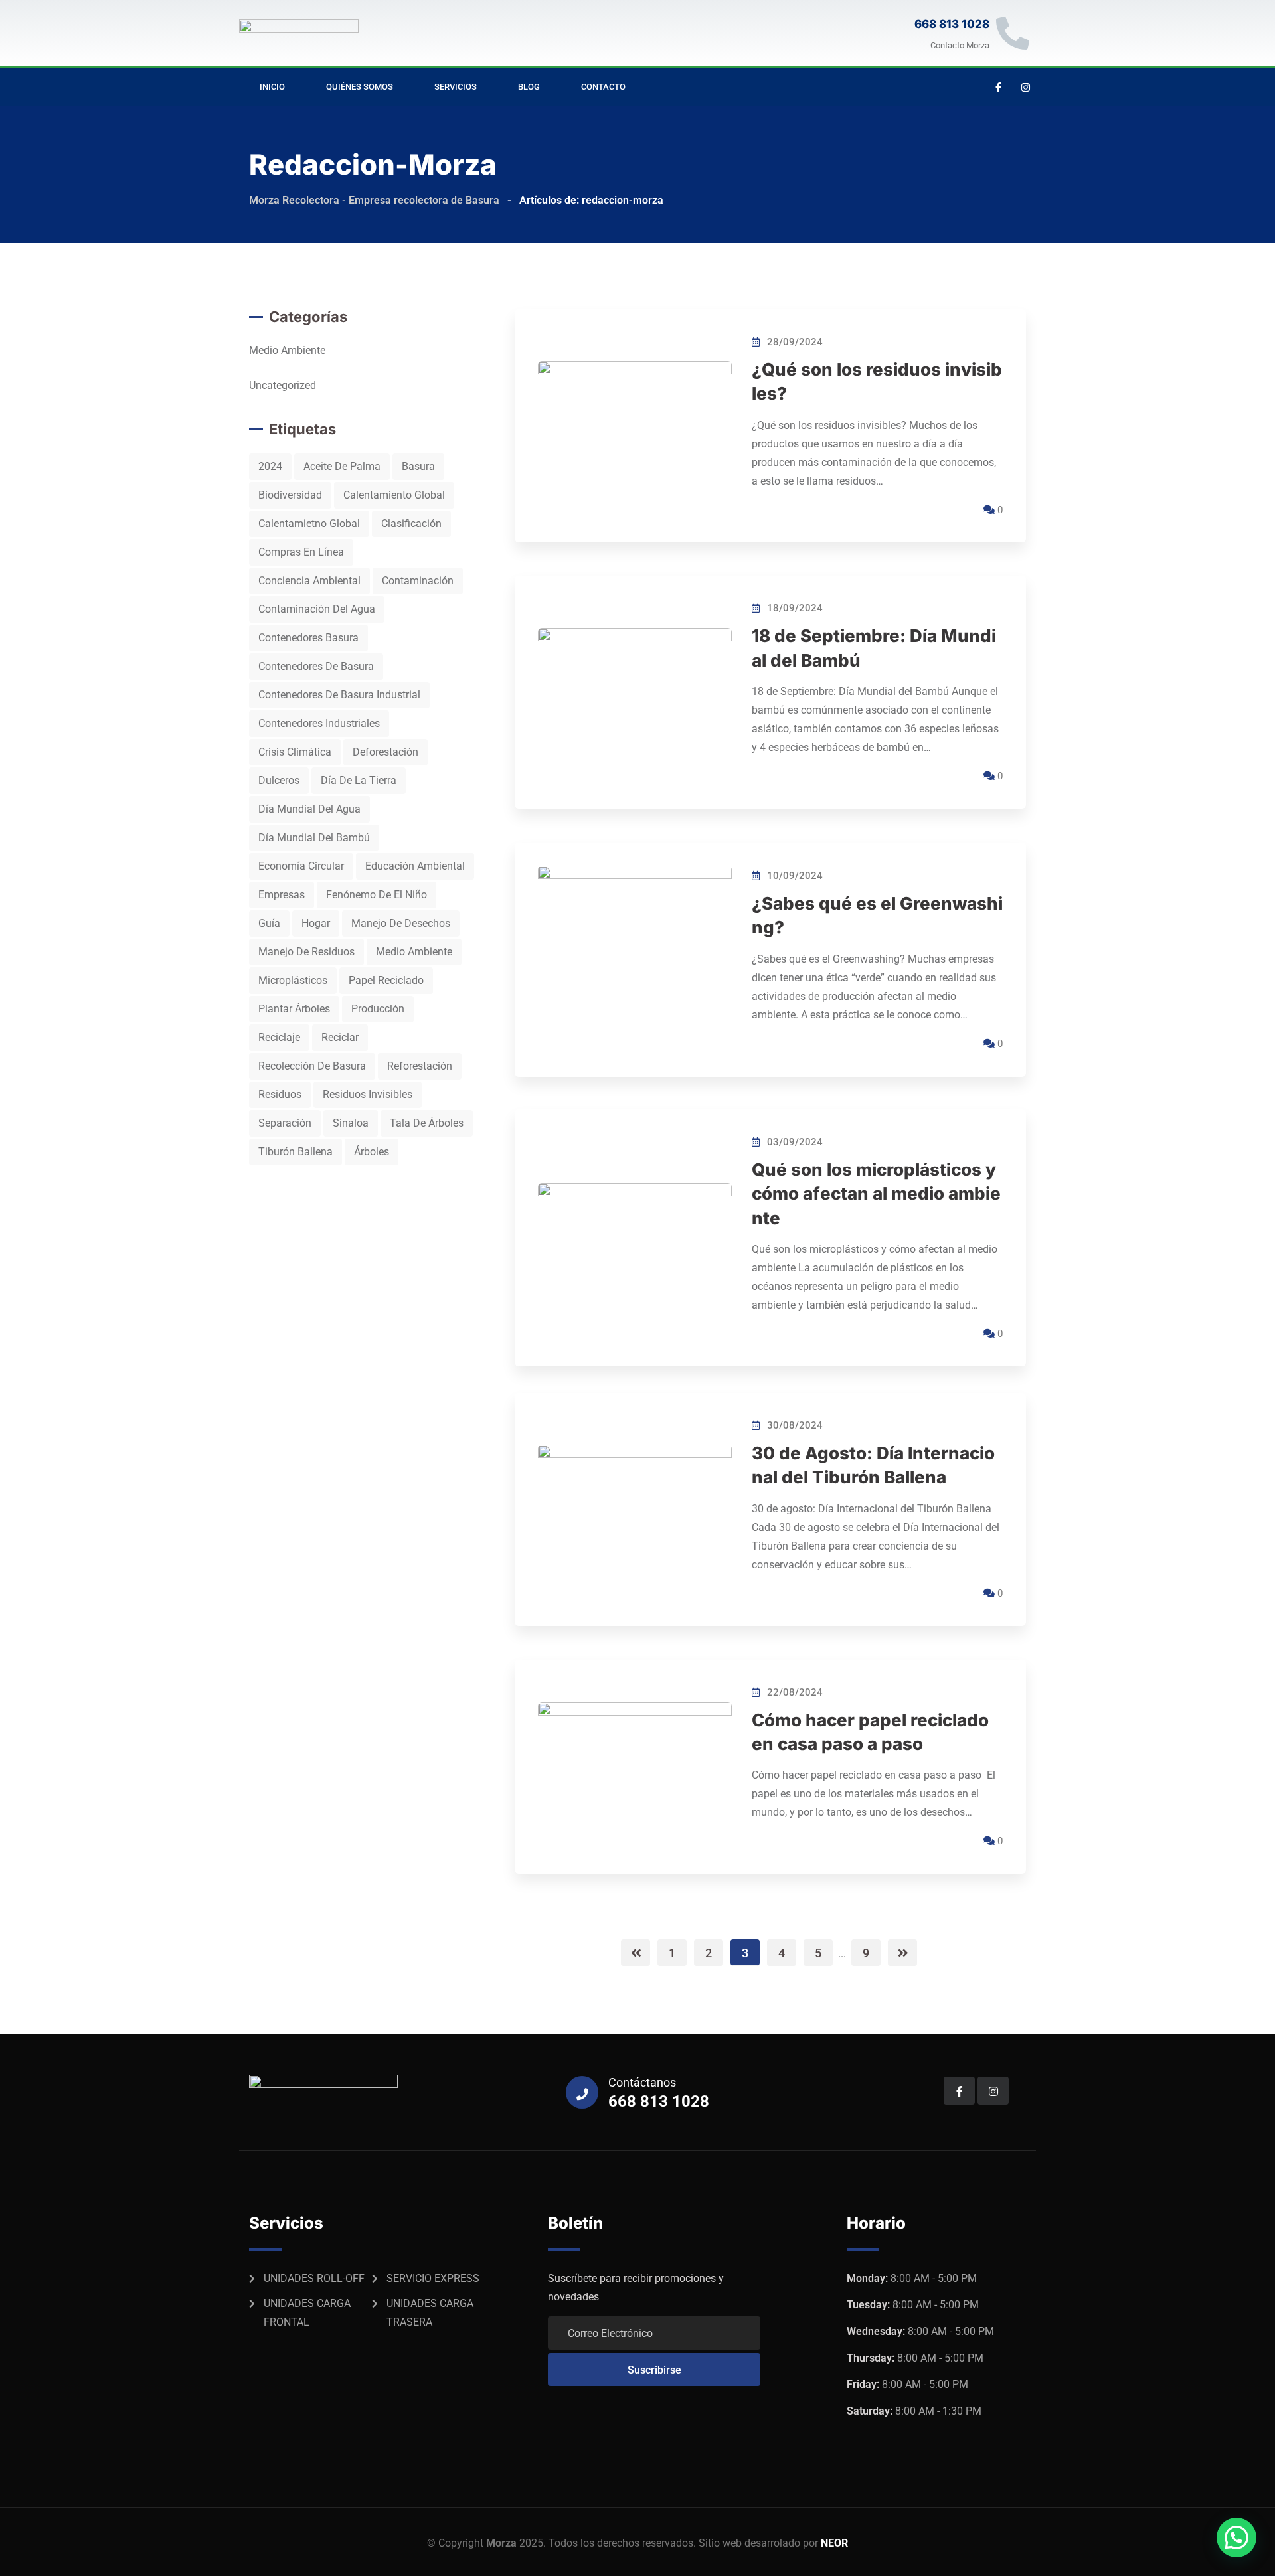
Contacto (603, 87)
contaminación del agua (317, 609)
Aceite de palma (342, 466)
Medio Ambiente (287, 350)
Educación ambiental (415, 866)
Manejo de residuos (306, 952)
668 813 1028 (952, 24)
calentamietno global (309, 523)
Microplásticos (293, 980)
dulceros (279, 780)
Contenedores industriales (319, 723)
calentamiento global (394, 495)
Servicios (456, 87)
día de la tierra (359, 780)
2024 (270, 466)
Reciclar (340, 1037)
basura (418, 466)
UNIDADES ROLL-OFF (314, 2278)
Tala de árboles (427, 1123)
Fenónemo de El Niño (377, 895)
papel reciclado (386, 980)
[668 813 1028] (1013, 33)
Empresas (282, 895)
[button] (1236, 2537)
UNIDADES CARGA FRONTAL (307, 2313)
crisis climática (295, 752)
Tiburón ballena (296, 1152)
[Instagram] (1026, 87)
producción (378, 1009)
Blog (529, 87)
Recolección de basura (312, 1066)
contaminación (418, 581)
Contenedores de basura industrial (339, 695)
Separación (285, 1123)
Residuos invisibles (368, 1094)
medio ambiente (414, 952)
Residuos (280, 1094)
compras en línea (301, 552)
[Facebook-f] (999, 87)
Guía (269, 923)
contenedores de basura (316, 666)
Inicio (272, 87)
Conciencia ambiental (309, 581)
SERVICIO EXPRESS (433, 2278)
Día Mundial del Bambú (314, 838)
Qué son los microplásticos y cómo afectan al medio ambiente (876, 1194)
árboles (372, 1152)
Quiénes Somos (360, 87)
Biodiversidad (290, 495)
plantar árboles (294, 1009)
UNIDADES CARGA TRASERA (430, 2313)
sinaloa (351, 1123)
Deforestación (385, 752)
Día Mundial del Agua (309, 809)
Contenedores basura (308, 638)
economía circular (301, 866)
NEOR (834, 2543)
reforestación (420, 1066)
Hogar (316, 923)
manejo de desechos (401, 923)
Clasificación (411, 523)
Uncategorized (283, 385)
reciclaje (279, 1037)
